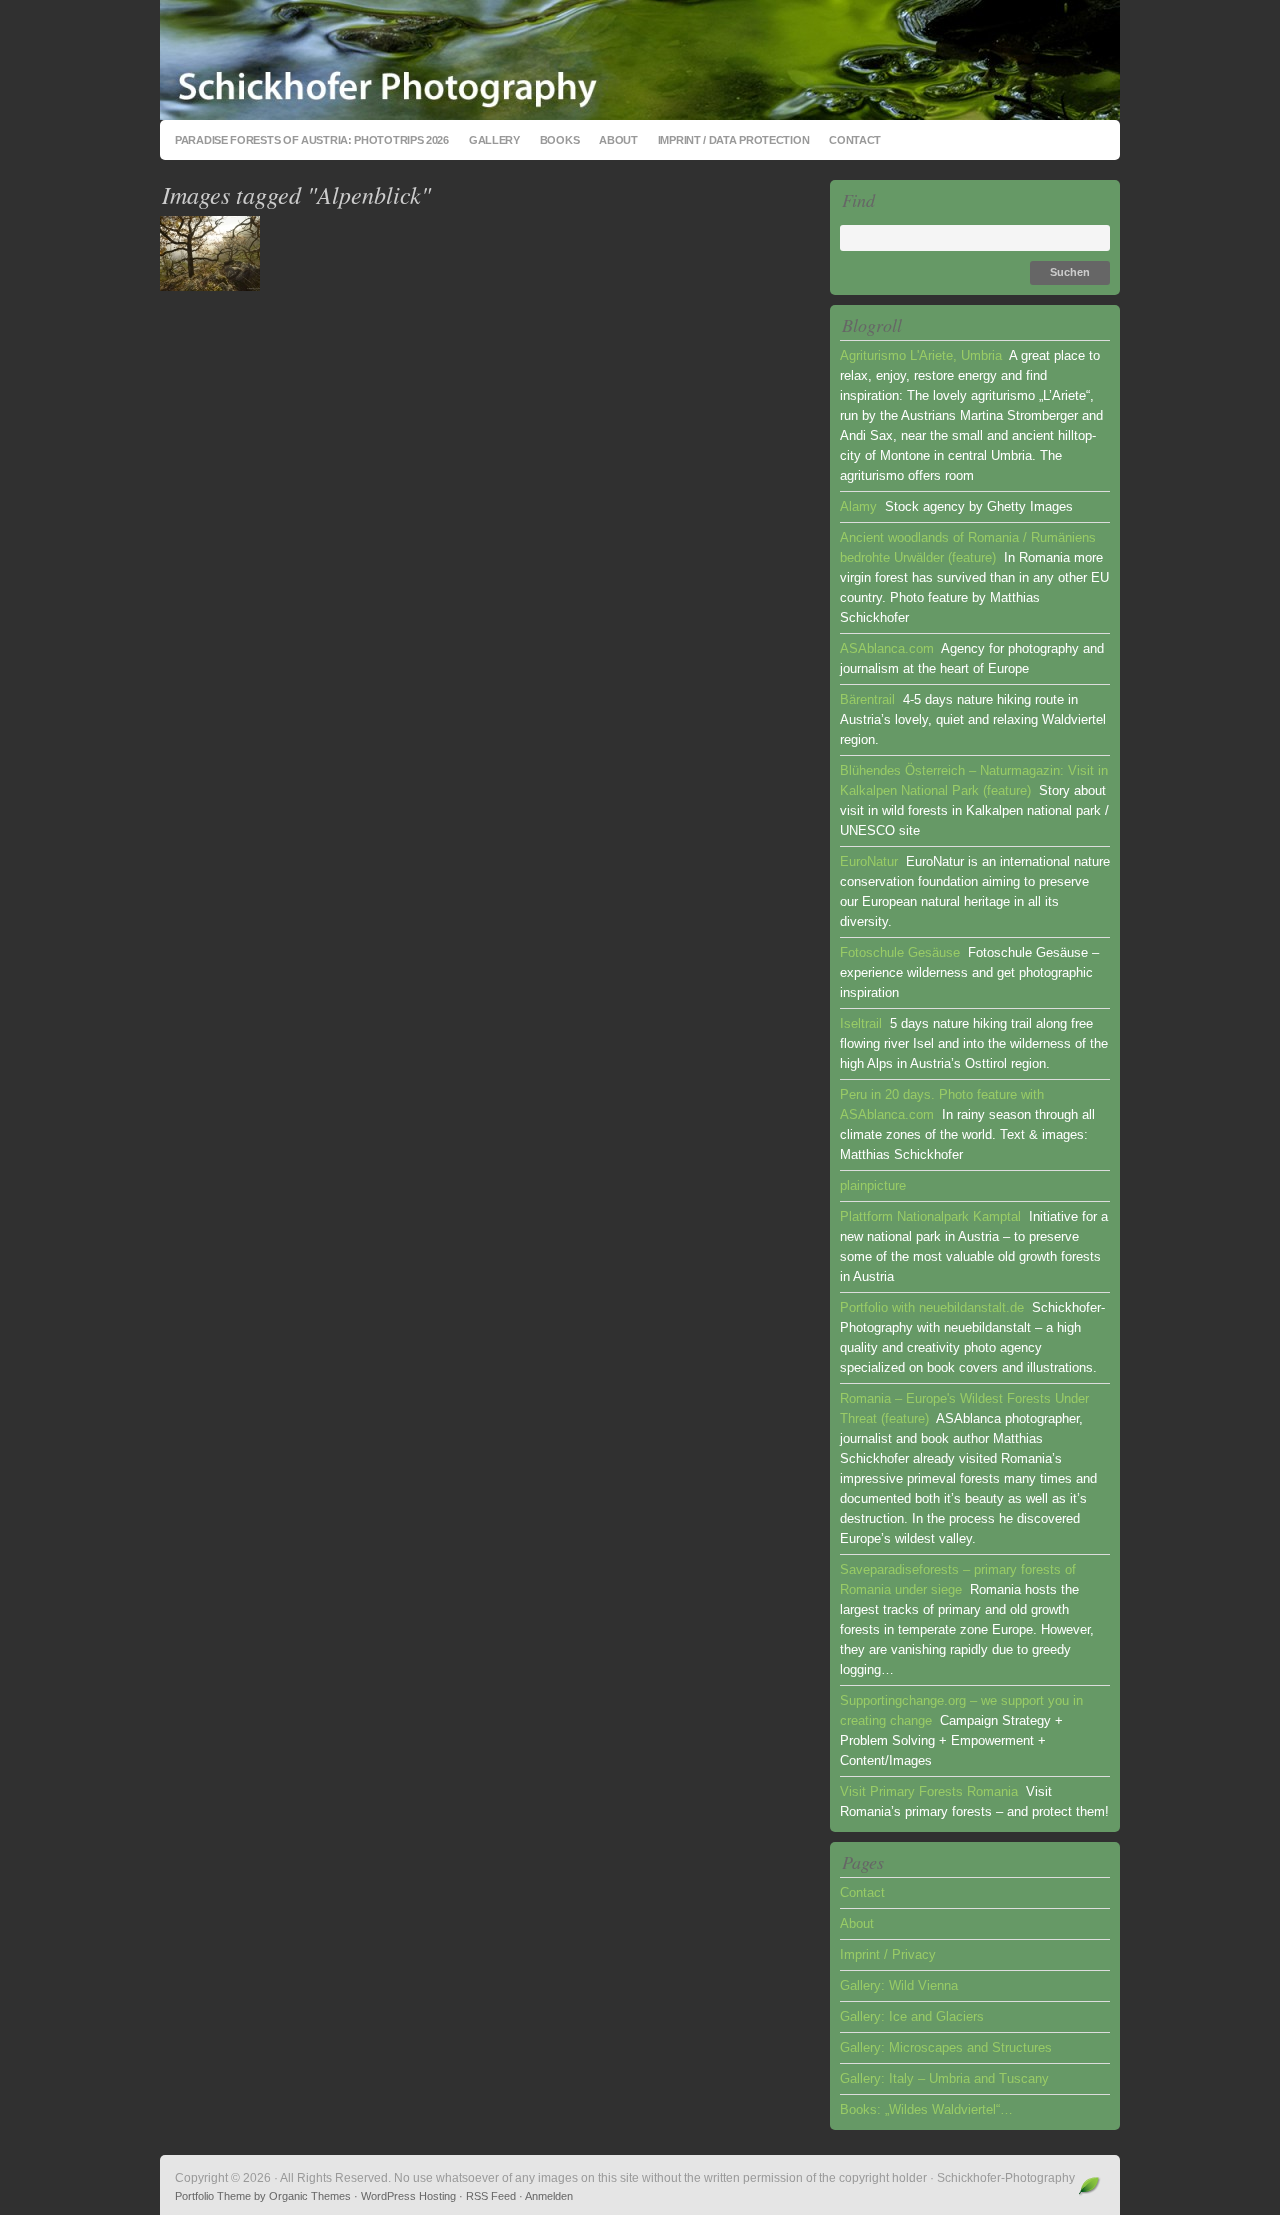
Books (560, 140)
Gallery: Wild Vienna (899, 1985)
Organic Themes (310, 2196)
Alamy (858, 506)
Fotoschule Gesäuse (900, 952)
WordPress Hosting (408, 2196)
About (618, 140)
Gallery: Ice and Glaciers (912, 2016)
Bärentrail (867, 699)
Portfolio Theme (213, 2196)
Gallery (494, 140)
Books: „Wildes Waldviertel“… (926, 2109)
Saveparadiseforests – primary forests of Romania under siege (958, 1579)
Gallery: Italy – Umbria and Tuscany (944, 2078)
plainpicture (873, 1185)
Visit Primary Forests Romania (929, 1791)
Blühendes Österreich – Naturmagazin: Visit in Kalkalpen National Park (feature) (974, 780)
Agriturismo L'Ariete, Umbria (921, 355)
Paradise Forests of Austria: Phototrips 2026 (312, 140)
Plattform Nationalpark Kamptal (930, 1216)
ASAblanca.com (887, 648)
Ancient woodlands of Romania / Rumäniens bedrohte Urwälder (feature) (968, 547)
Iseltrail (861, 1023)
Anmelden (549, 2196)
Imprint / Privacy (888, 1954)
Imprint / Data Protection (734, 140)
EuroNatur (869, 861)
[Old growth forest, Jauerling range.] (210, 286)
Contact (855, 140)
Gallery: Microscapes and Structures (946, 2047)
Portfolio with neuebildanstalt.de (932, 1307)
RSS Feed (491, 2196)
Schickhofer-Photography (640, 60)
